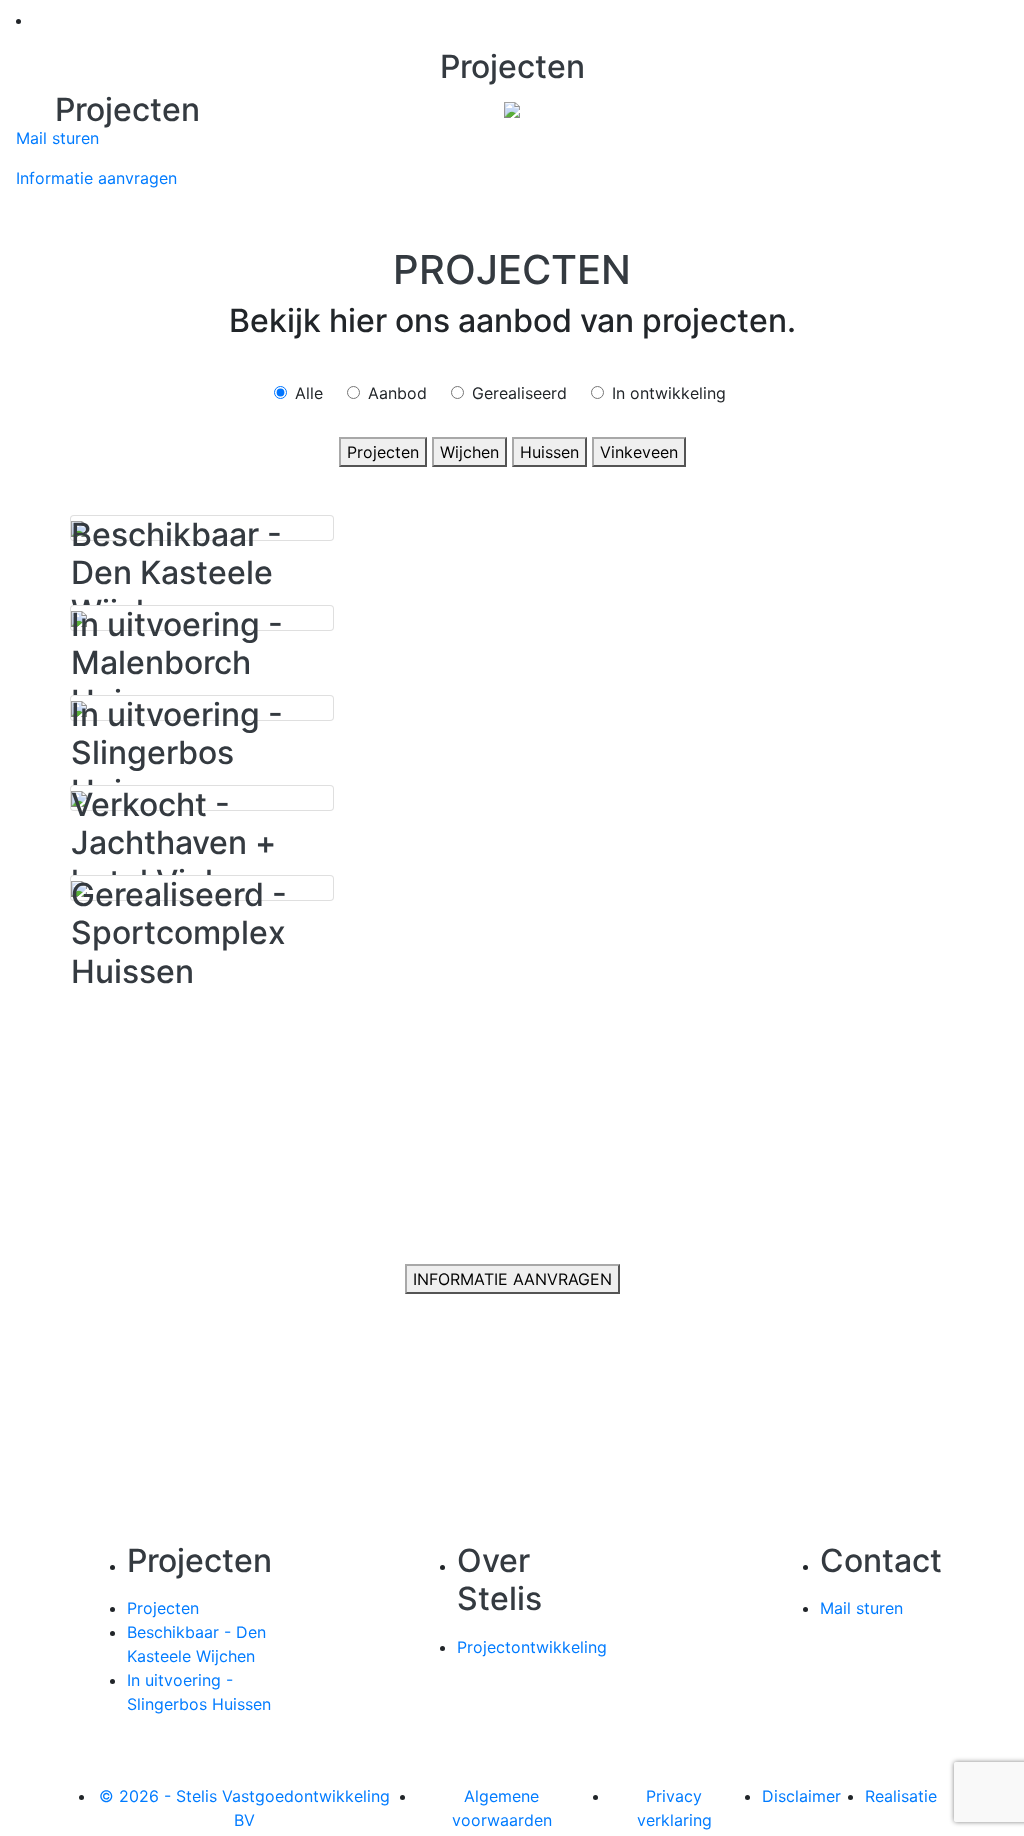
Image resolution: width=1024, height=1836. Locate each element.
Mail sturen (57, 138)
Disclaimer (801, 1796)
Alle (309, 393)
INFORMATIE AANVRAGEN (512, 1279)
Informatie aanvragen (96, 178)
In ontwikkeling (669, 393)
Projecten (383, 452)
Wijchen (469, 452)
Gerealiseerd (519, 393)
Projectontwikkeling (532, 1647)
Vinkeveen (639, 452)
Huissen (549, 452)
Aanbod (397, 393)
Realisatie (901, 1796)
